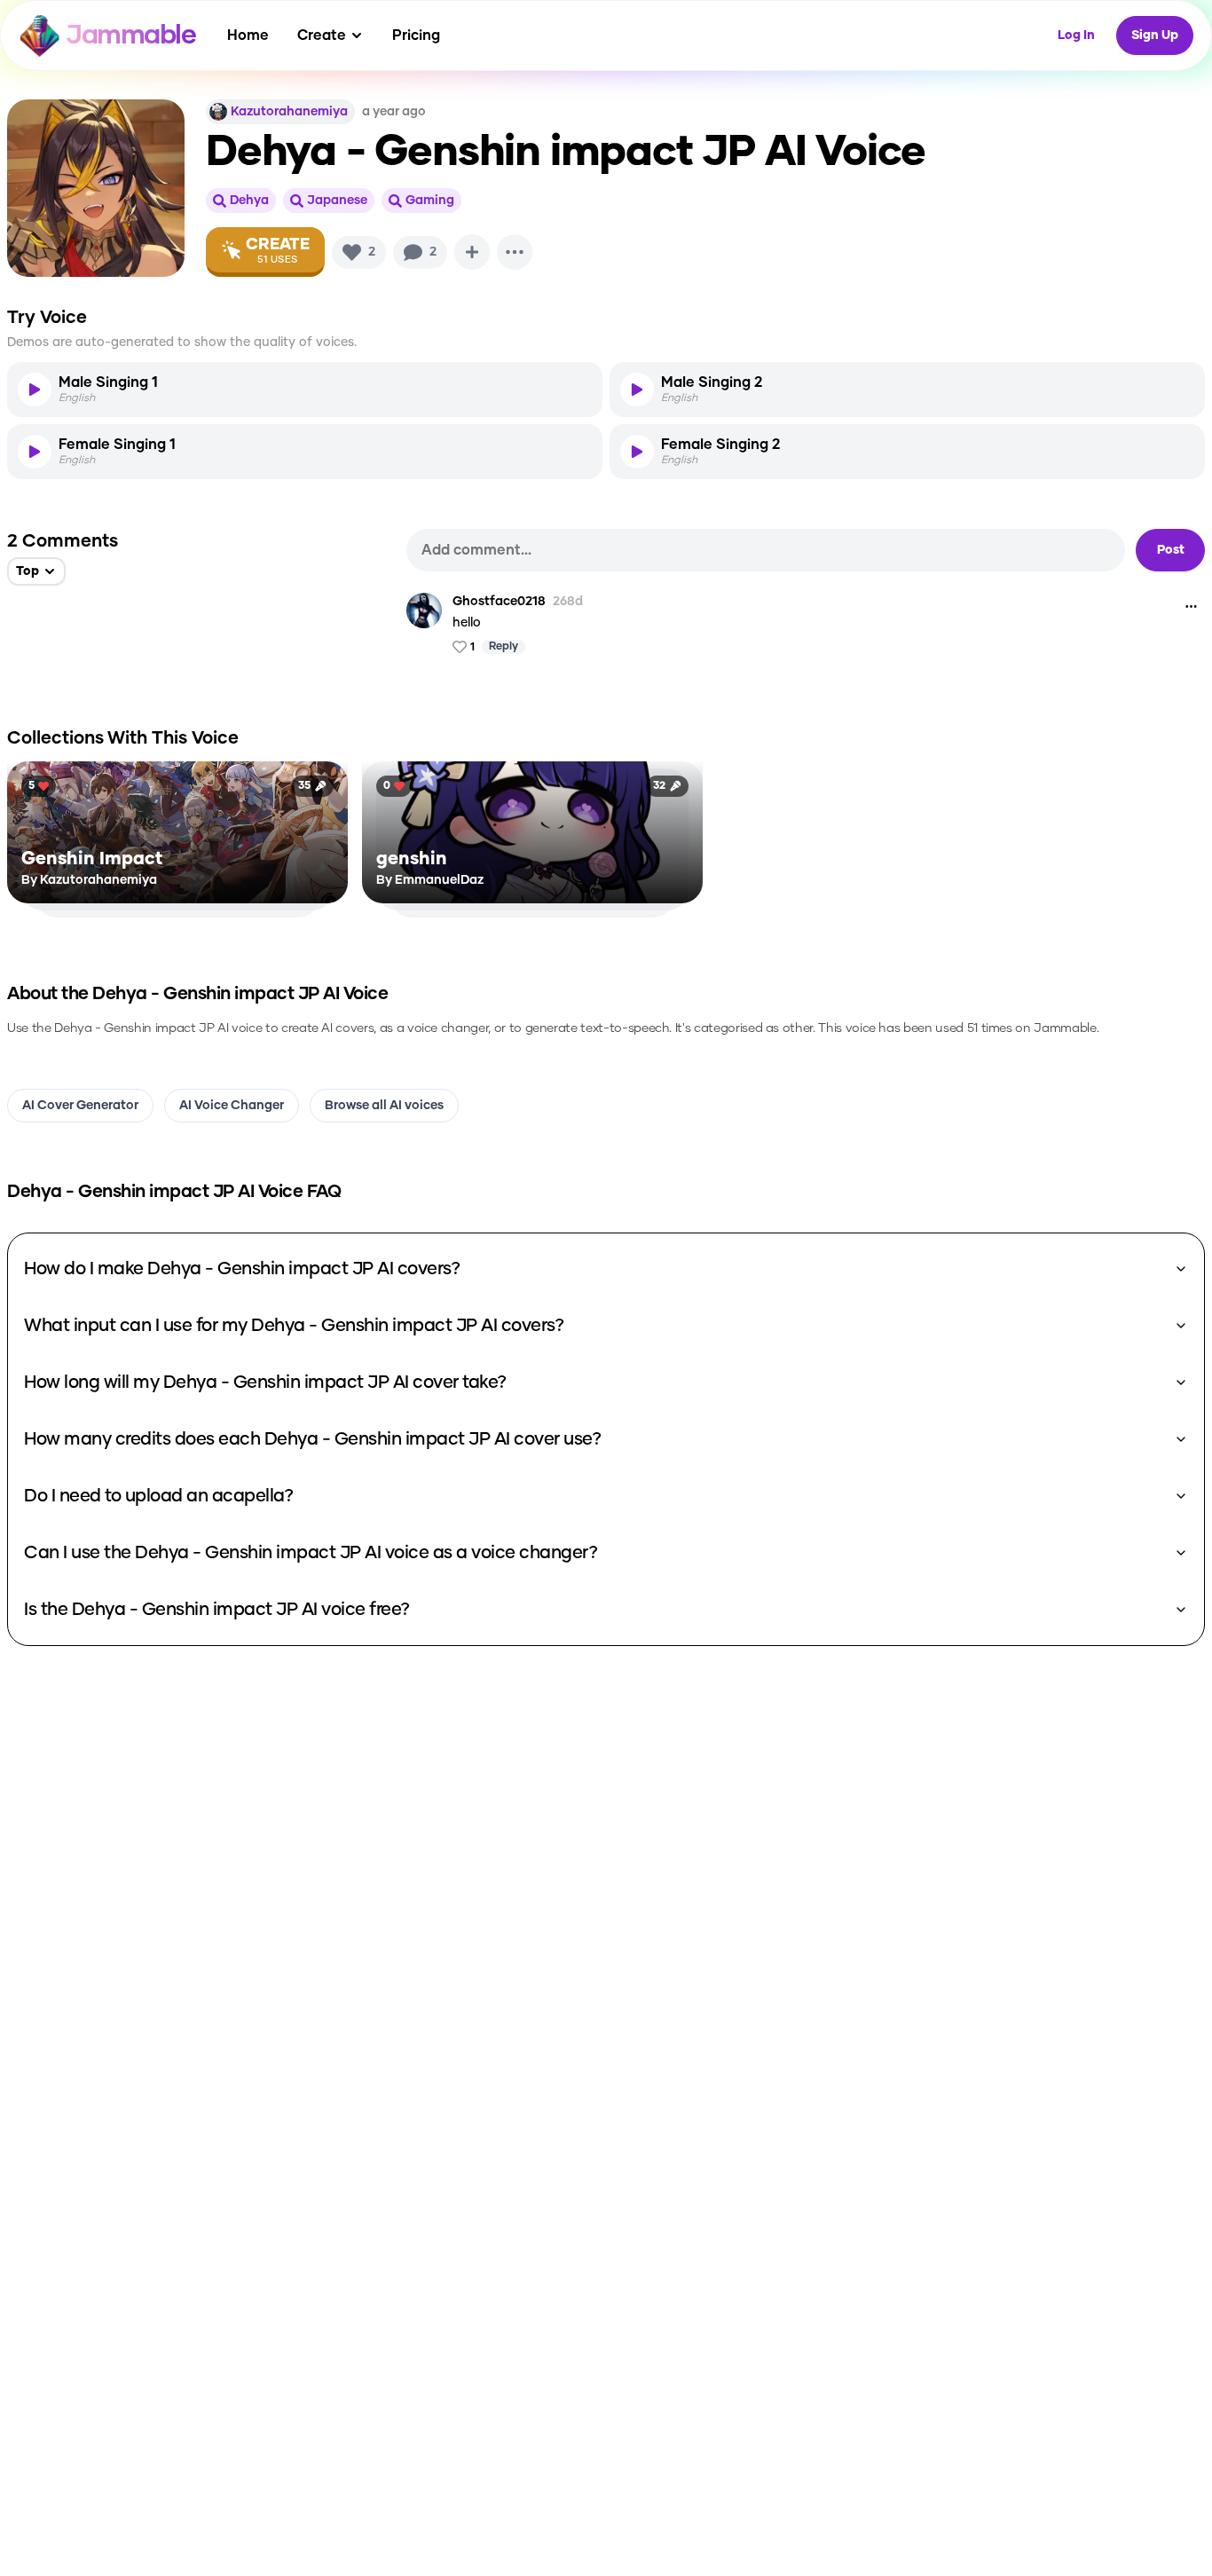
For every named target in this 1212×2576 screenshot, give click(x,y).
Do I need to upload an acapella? (158, 1496)
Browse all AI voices (384, 1106)
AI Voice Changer (232, 1106)
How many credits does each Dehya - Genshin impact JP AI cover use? (312, 1439)
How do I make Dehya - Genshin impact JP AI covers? (242, 1269)
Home (248, 35)
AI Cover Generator (80, 1106)
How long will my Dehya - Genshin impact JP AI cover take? (265, 1383)
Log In (1076, 35)
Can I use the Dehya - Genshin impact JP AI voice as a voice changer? (311, 1553)
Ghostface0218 (499, 602)
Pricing (416, 35)
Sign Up (1155, 35)
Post (1171, 550)
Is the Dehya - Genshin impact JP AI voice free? (217, 1610)
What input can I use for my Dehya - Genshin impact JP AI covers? (294, 1326)
